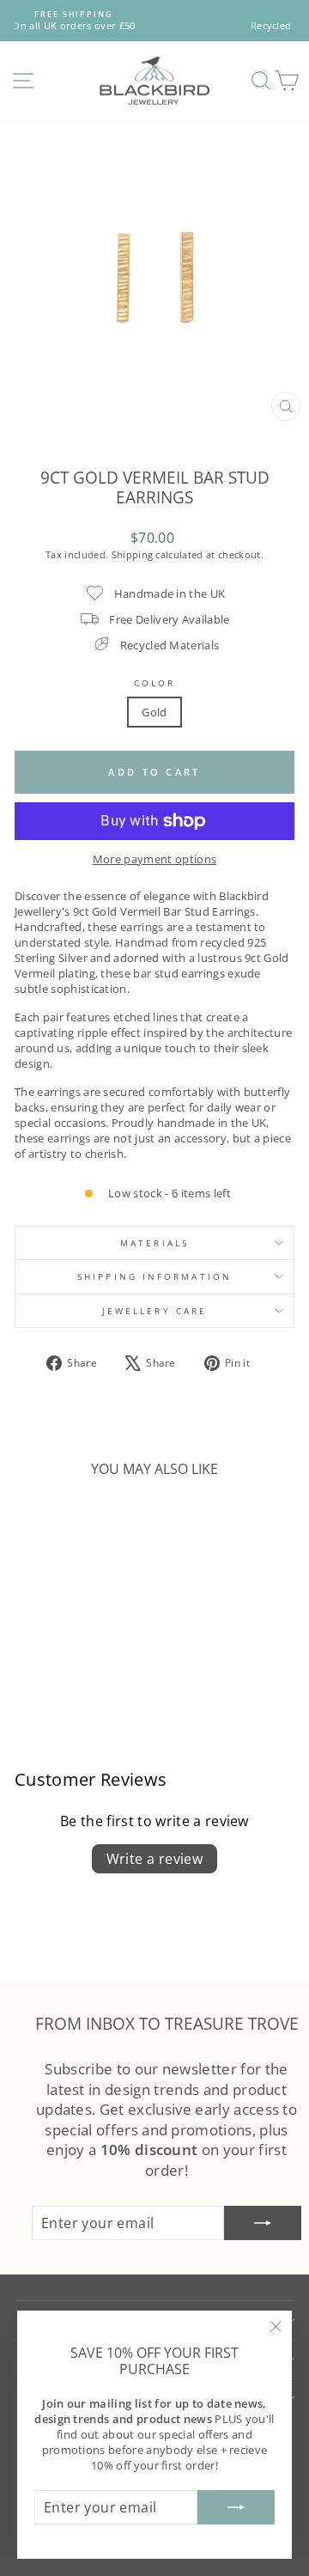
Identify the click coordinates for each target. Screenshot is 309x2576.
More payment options (154, 859)
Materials (154, 1243)
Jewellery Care (154, 1311)
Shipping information (154, 1276)
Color (154, 683)
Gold (154, 712)
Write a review (155, 1859)
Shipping (133, 554)
